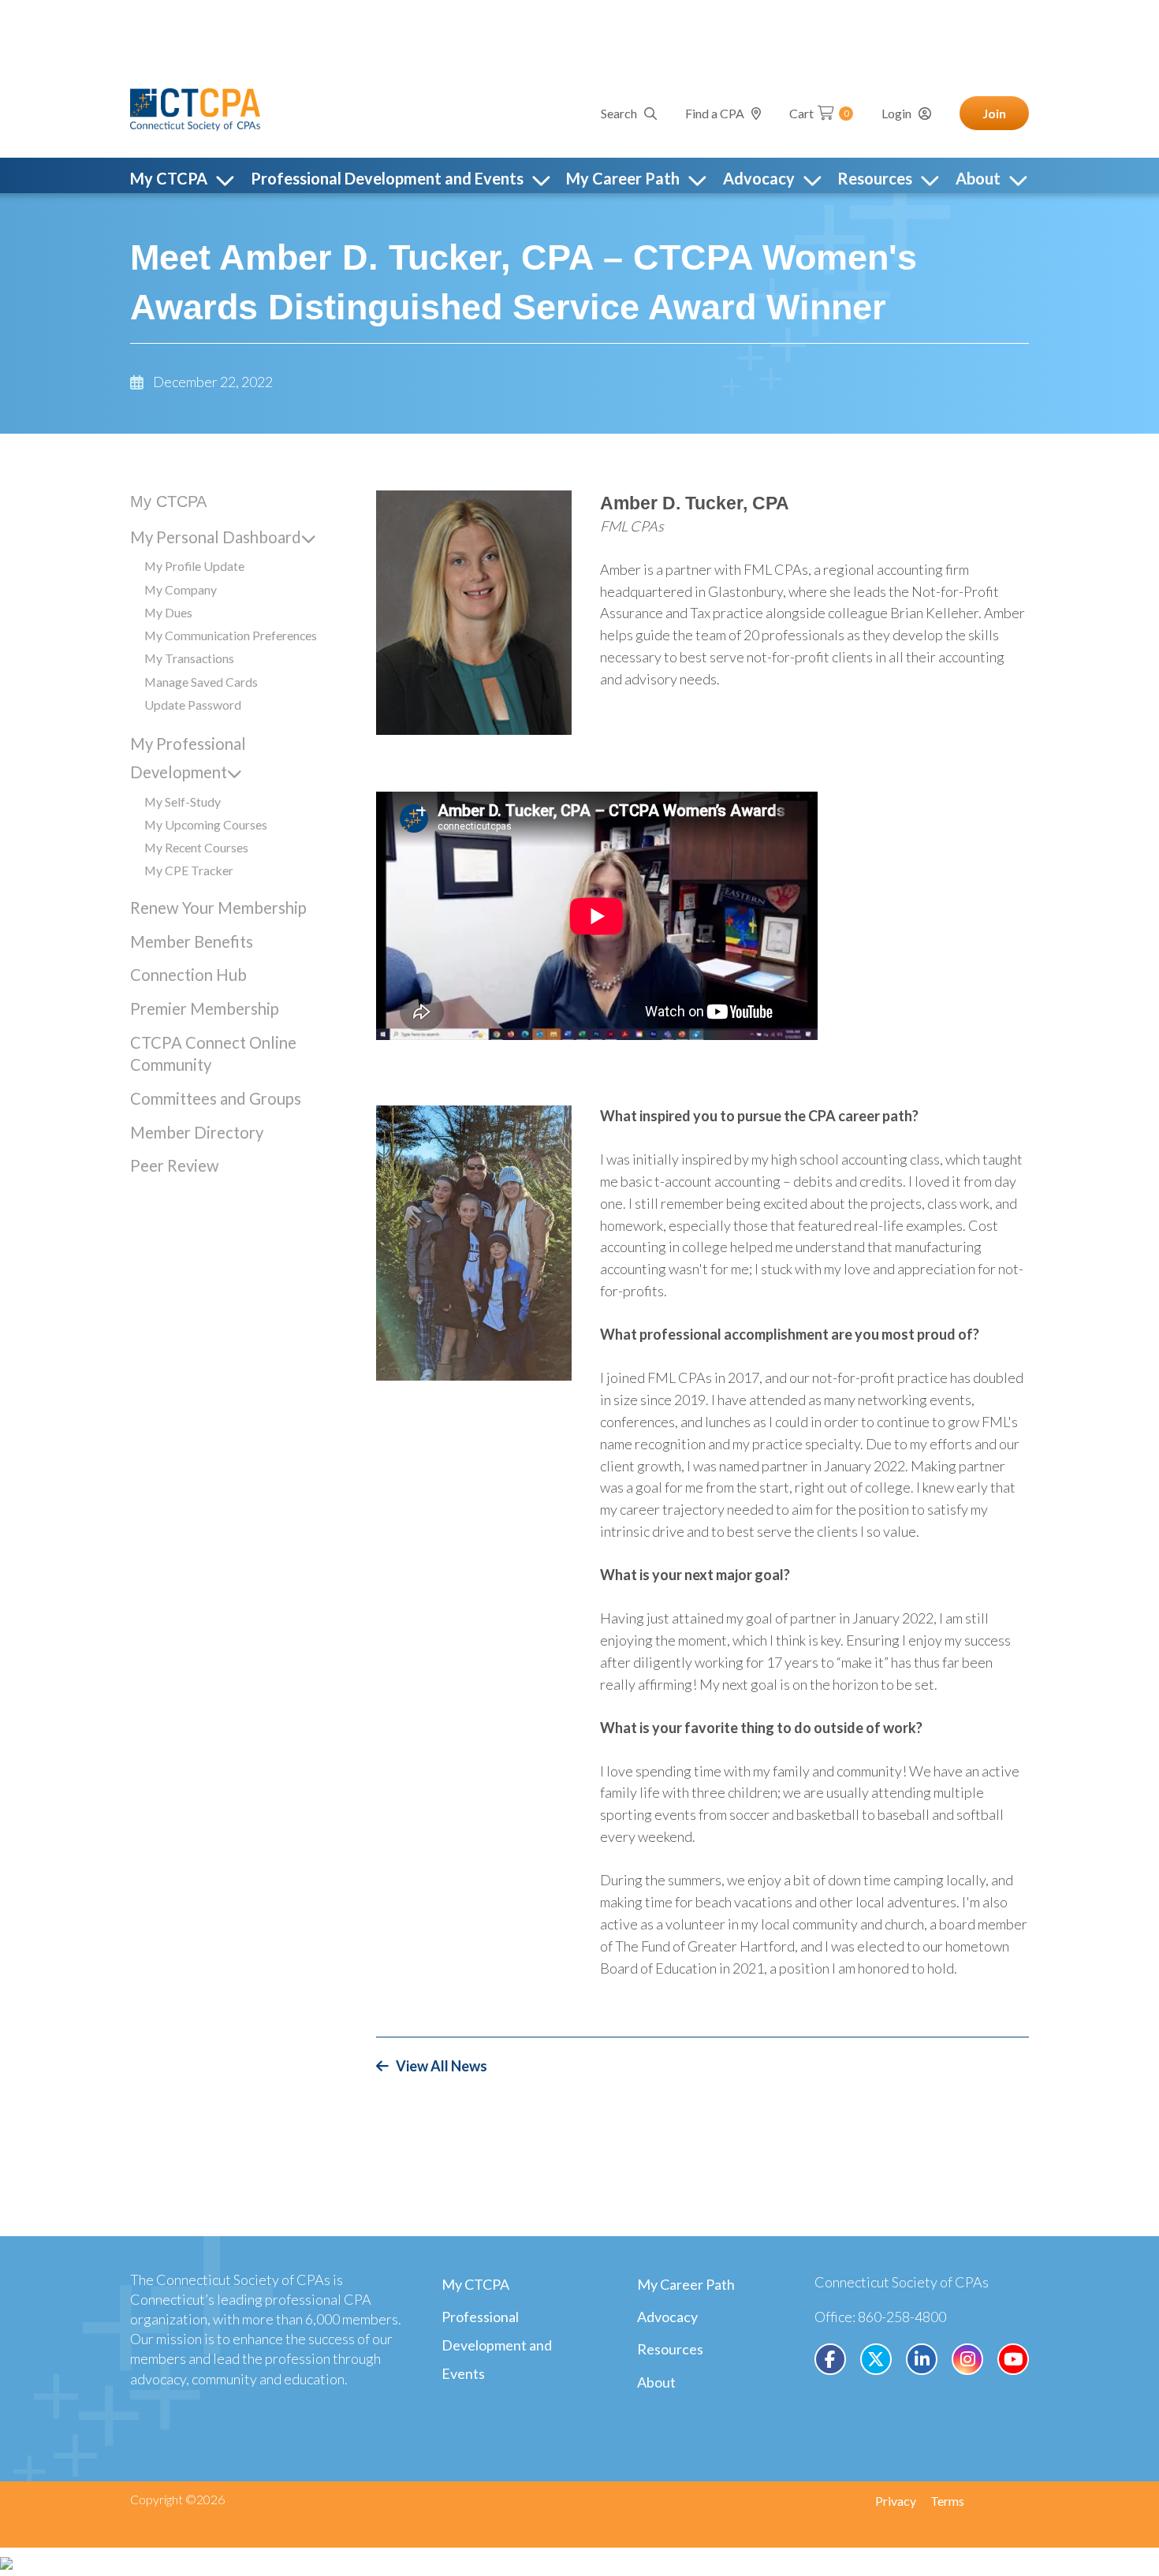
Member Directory (197, 1132)
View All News (442, 2066)
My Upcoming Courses (206, 824)
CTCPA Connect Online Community (213, 1053)
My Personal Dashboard (216, 537)
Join (994, 113)
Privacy (896, 2501)
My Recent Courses (196, 847)
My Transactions (189, 658)
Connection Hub (188, 975)
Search (619, 113)
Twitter (876, 2359)
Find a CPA (715, 113)
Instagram (967, 2359)
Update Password (193, 705)
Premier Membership (205, 1008)
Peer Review (175, 1165)
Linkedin (922, 2359)
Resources (670, 2349)
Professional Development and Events (497, 2345)
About (656, 2382)
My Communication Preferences (231, 635)
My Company (181, 589)
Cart (819, 113)
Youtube (1013, 2359)
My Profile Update (194, 566)
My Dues (168, 612)
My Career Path (686, 2284)
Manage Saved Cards (201, 682)
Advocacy (667, 2317)
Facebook (830, 2359)
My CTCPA (168, 501)
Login (896, 113)
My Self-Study (183, 802)
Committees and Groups (216, 1098)
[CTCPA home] (195, 107)
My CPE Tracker (189, 870)
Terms (947, 2501)
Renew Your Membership (218, 908)
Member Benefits (192, 941)
